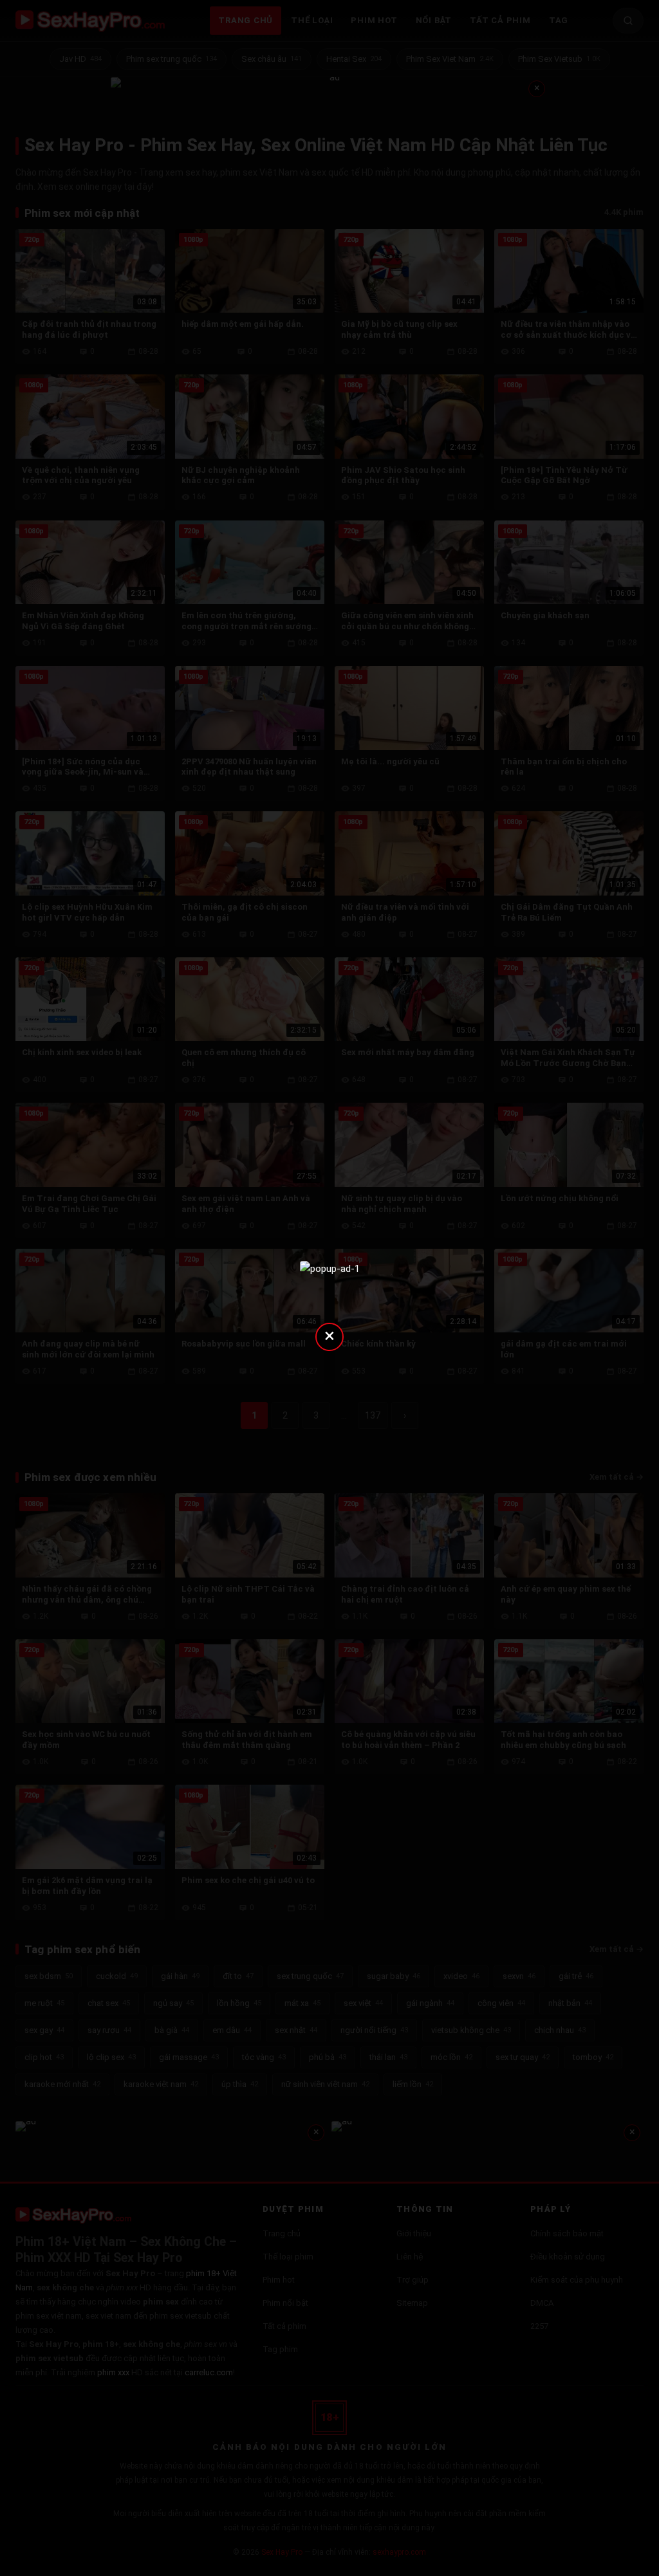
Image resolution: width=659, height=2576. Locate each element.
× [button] (329, 1335)
